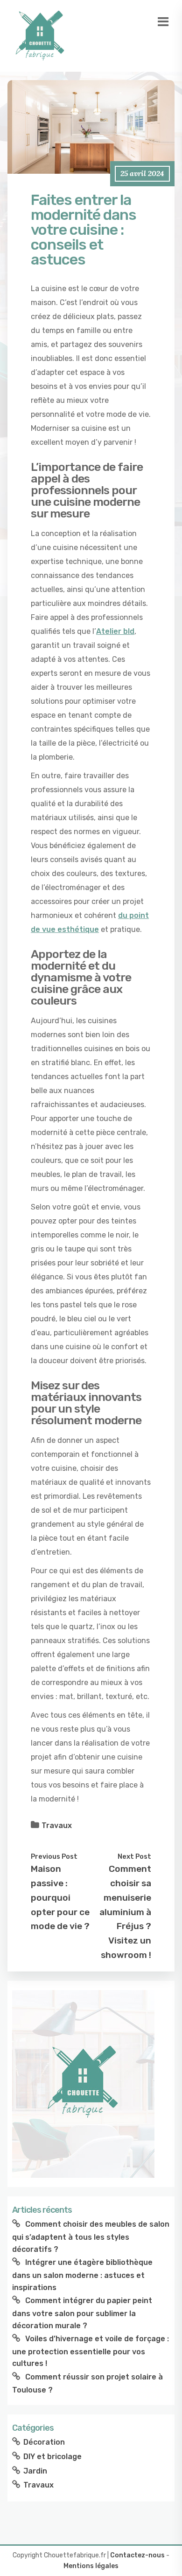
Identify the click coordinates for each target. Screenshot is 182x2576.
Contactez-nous (137, 2555)
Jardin (35, 2471)
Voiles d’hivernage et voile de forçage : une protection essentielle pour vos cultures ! (91, 2351)
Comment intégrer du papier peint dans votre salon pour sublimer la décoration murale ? (82, 2313)
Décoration (44, 2442)
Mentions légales (91, 2566)
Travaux (57, 1825)
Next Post (134, 1856)
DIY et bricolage (52, 2457)
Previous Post (54, 1856)
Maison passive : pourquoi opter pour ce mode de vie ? (60, 1897)
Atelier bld (115, 631)
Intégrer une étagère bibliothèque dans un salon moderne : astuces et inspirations (82, 2275)
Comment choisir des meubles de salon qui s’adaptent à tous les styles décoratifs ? (91, 2236)
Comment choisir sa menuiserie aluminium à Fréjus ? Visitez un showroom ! (125, 1912)
